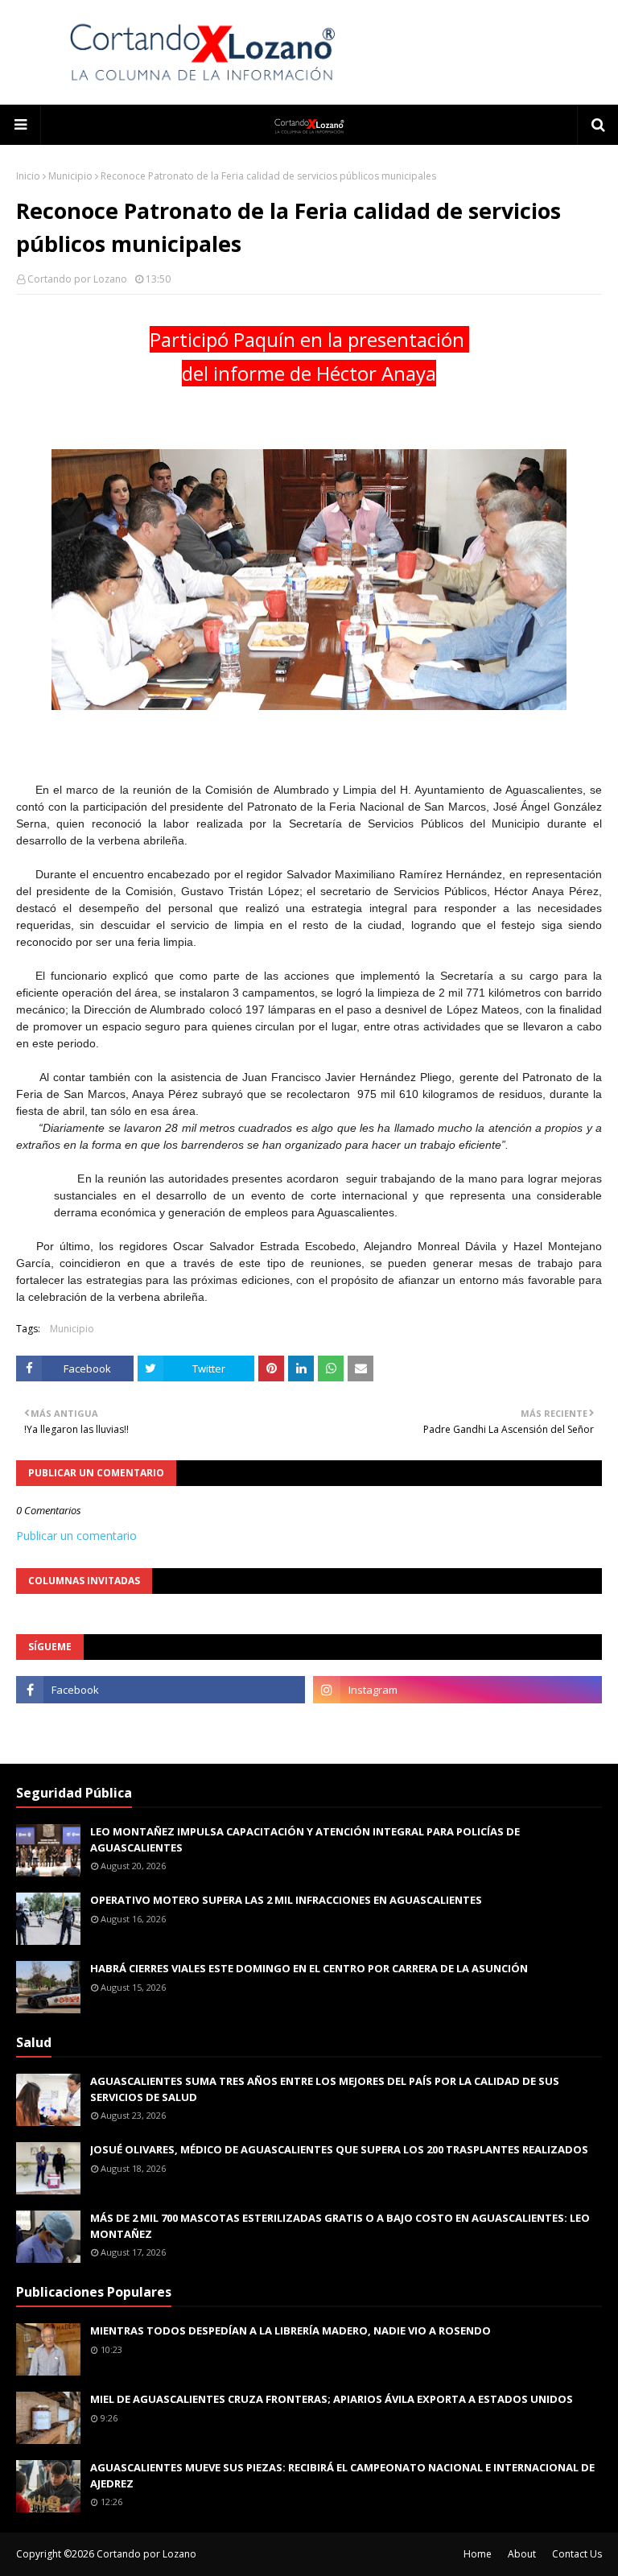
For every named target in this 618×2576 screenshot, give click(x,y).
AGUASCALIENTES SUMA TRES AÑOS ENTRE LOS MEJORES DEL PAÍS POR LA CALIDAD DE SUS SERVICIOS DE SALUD (325, 2089)
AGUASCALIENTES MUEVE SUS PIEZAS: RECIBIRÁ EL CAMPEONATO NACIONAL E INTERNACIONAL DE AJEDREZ (342, 2475)
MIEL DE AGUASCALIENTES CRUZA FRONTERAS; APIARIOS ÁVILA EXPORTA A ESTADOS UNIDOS (332, 2399)
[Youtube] (161, 1725)
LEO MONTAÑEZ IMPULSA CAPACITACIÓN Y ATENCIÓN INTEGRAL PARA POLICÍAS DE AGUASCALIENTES (305, 1839)
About (522, 2554)
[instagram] (457, 1690)
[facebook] (161, 1690)
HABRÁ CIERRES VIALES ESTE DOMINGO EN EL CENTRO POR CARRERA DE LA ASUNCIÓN (309, 1968)
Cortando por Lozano (77, 279)
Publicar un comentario (76, 1536)
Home (478, 2554)
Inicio (28, 176)
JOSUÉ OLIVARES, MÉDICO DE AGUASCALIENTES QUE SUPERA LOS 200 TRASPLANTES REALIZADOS (339, 2149)
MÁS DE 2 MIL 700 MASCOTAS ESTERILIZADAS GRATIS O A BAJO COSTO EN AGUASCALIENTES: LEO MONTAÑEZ (340, 2226)
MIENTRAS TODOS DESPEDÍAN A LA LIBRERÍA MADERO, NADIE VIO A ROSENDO (290, 2330)
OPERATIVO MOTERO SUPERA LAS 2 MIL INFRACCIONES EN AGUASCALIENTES (286, 1900)
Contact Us (577, 2554)
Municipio (70, 176)
